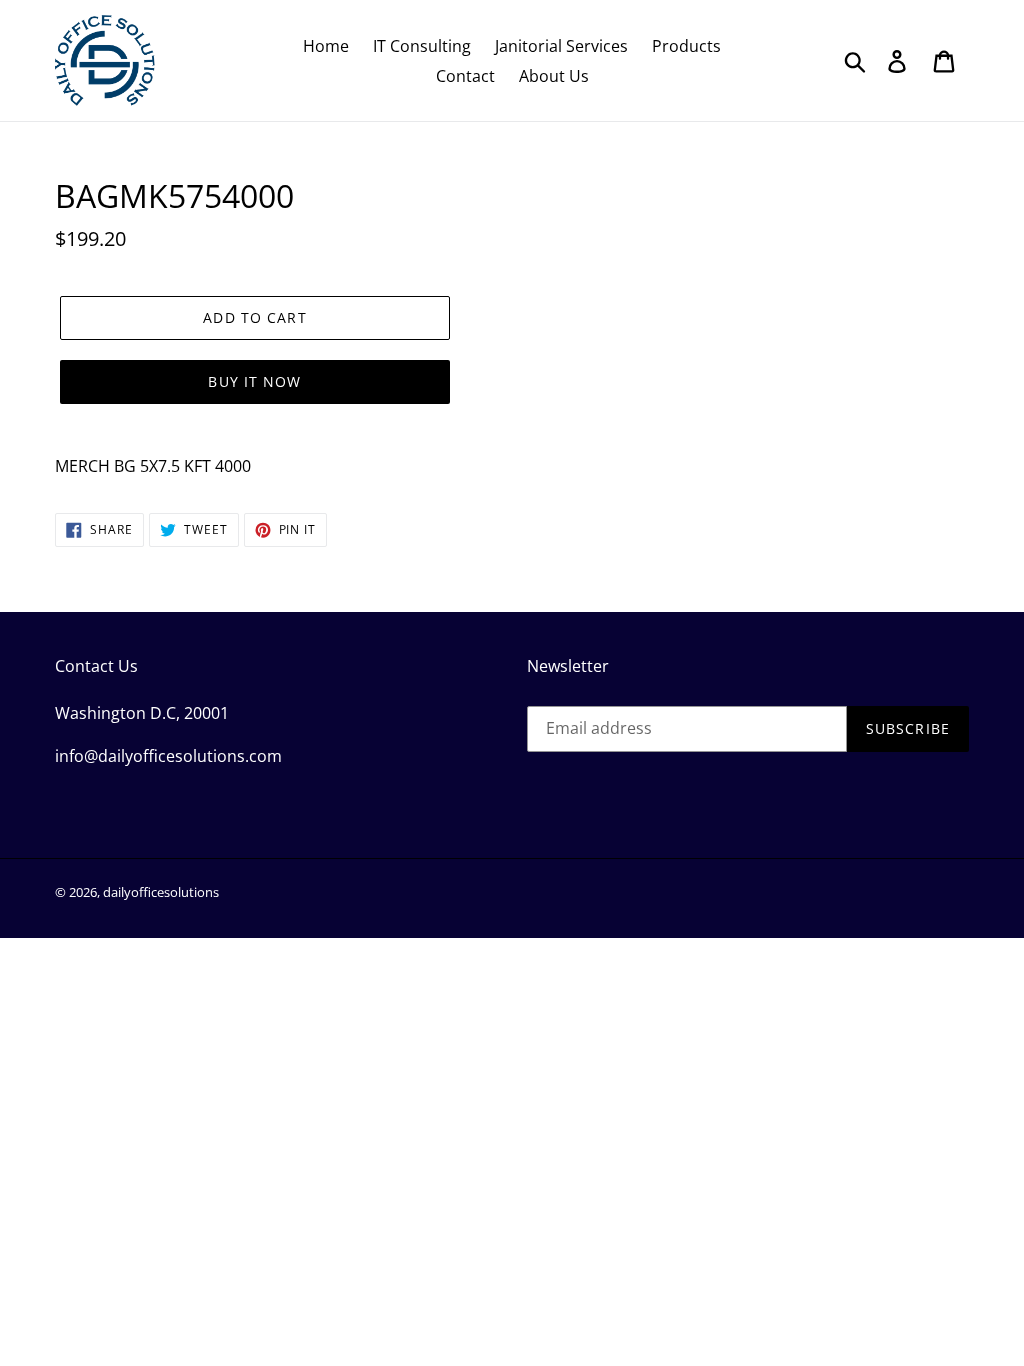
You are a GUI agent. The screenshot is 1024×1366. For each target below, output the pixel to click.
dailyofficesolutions (161, 892)
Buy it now (254, 381)
